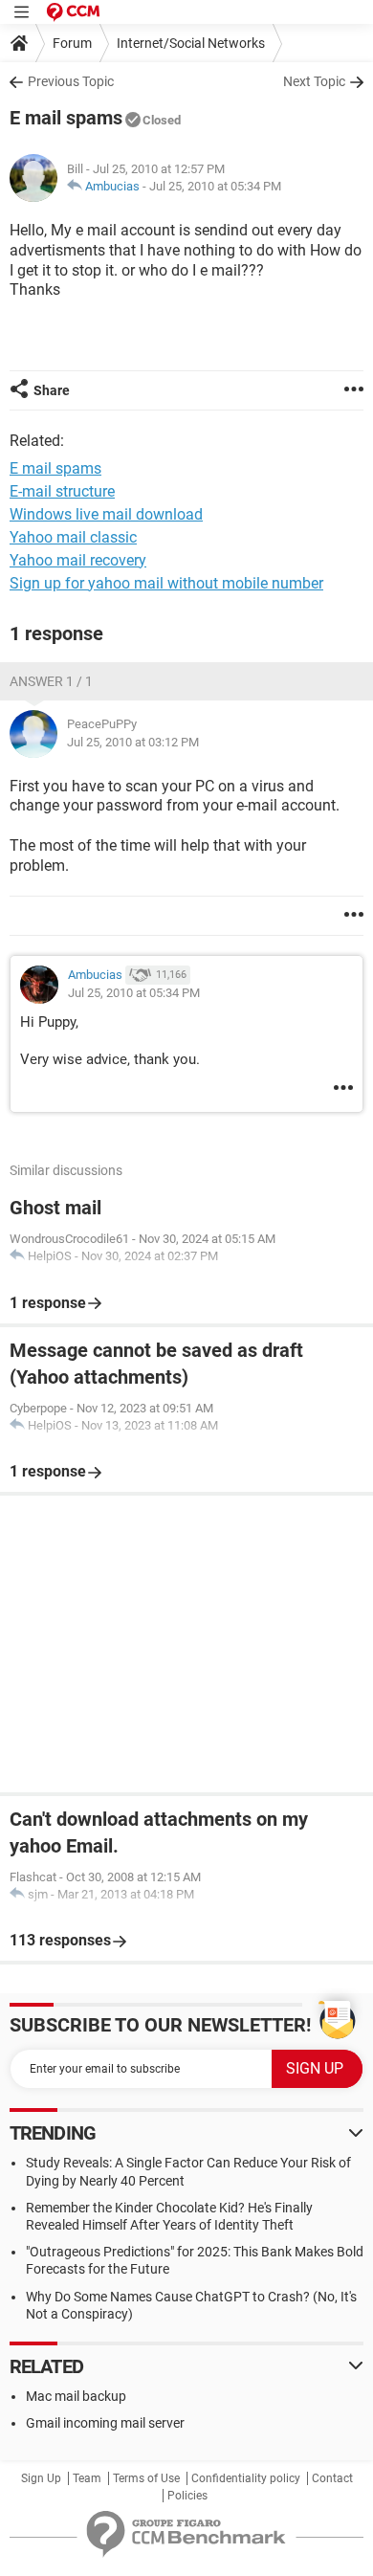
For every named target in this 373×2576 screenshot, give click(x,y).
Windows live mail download (106, 514)
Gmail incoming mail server (105, 2423)
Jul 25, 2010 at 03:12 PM (133, 742)
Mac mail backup (76, 2396)
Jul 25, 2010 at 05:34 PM (215, 186)
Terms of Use (146, 2478)
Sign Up (41, 2478)
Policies (187, 2496)
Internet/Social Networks (191, 43)
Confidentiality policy (246, 2478)
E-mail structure (62, 491)
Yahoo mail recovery (78, 560)
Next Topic (314, 81)
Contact (332, 2478)
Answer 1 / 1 (51, 681)
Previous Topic (71, 81)
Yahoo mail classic (73, 537)
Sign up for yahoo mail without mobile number (166, 583)
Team (87, 2478)
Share (52, 390)
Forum (72, 43)
